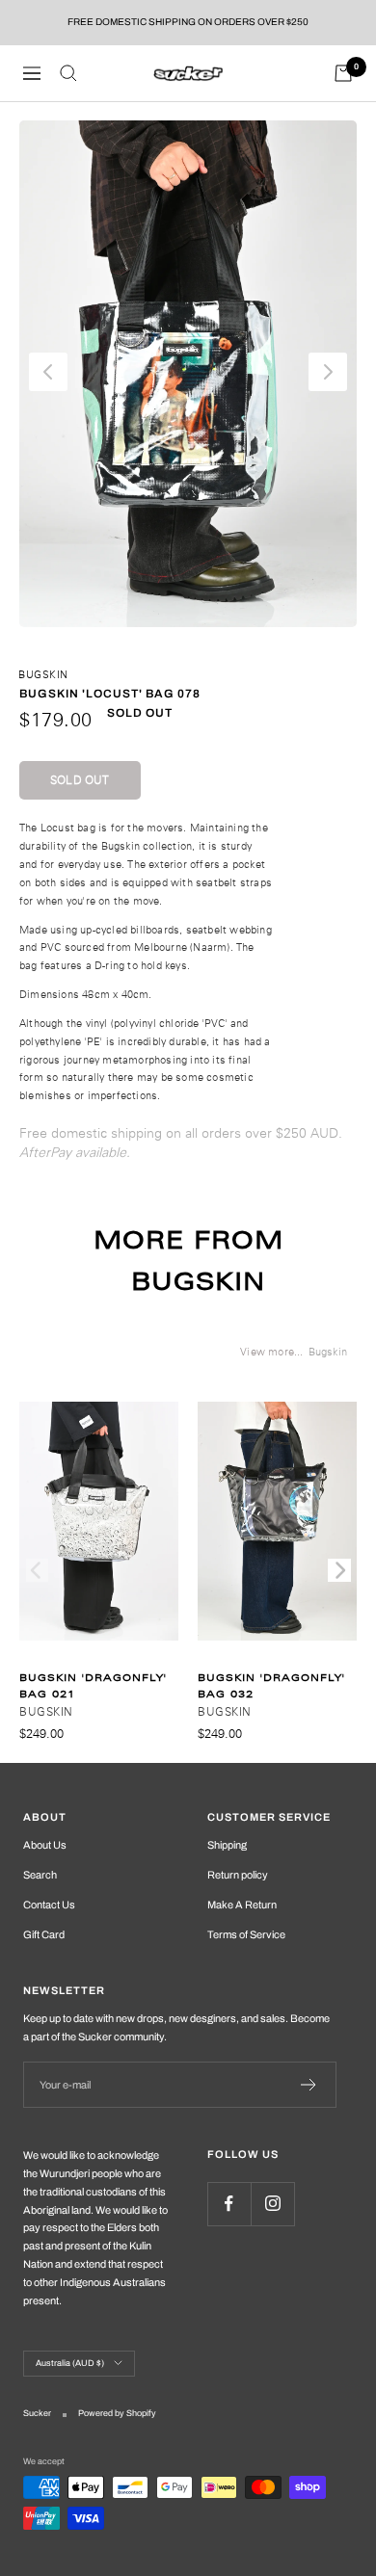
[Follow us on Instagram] (272, 2204)
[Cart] (343, 73)
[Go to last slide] (48, 372)
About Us (45, 1845)
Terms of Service (246, 1934)
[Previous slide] (38, 1570)
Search (40, 1875)
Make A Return (242, 1905)
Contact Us (49, 1905)
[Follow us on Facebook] (229, 2204)
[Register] (309, 2085)
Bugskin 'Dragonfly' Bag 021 (93, 1686)
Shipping (227, 1845)
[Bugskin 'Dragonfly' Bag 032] (277, 1531)
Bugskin (43, 674)
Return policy (238, 1875)
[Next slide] (328, 372)
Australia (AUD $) (70, 2363)
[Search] (68, 73)
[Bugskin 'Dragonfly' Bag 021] (99, 1531)
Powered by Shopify (117, 2413)
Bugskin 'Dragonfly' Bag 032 (271, 1686)
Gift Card (44, 1934)
